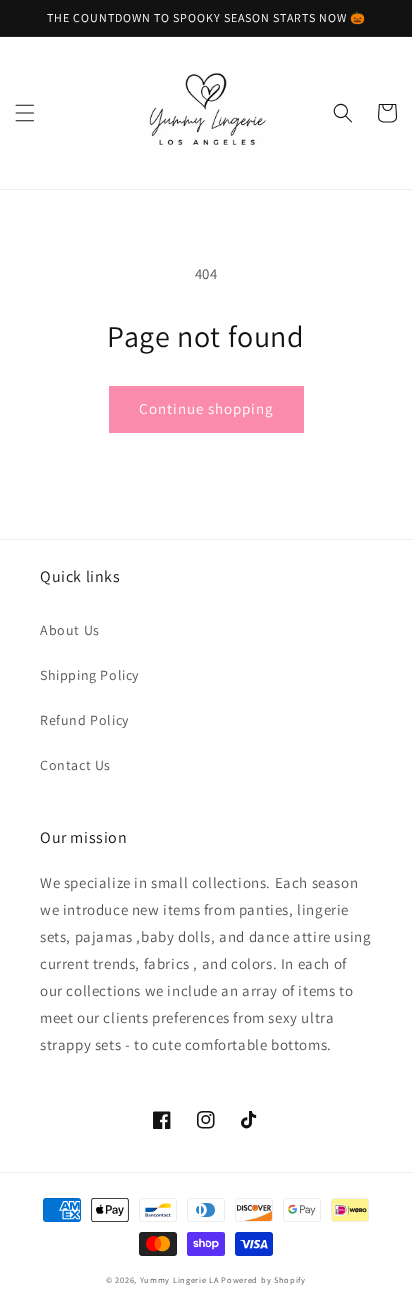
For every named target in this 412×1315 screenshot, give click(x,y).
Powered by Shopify (263, 1279)
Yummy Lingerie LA (179, 1279)
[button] (25, 113)
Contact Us (75, 765)
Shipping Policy (89, 675)
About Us (70, 630)
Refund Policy (84, 720)
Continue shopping (206, 408)
